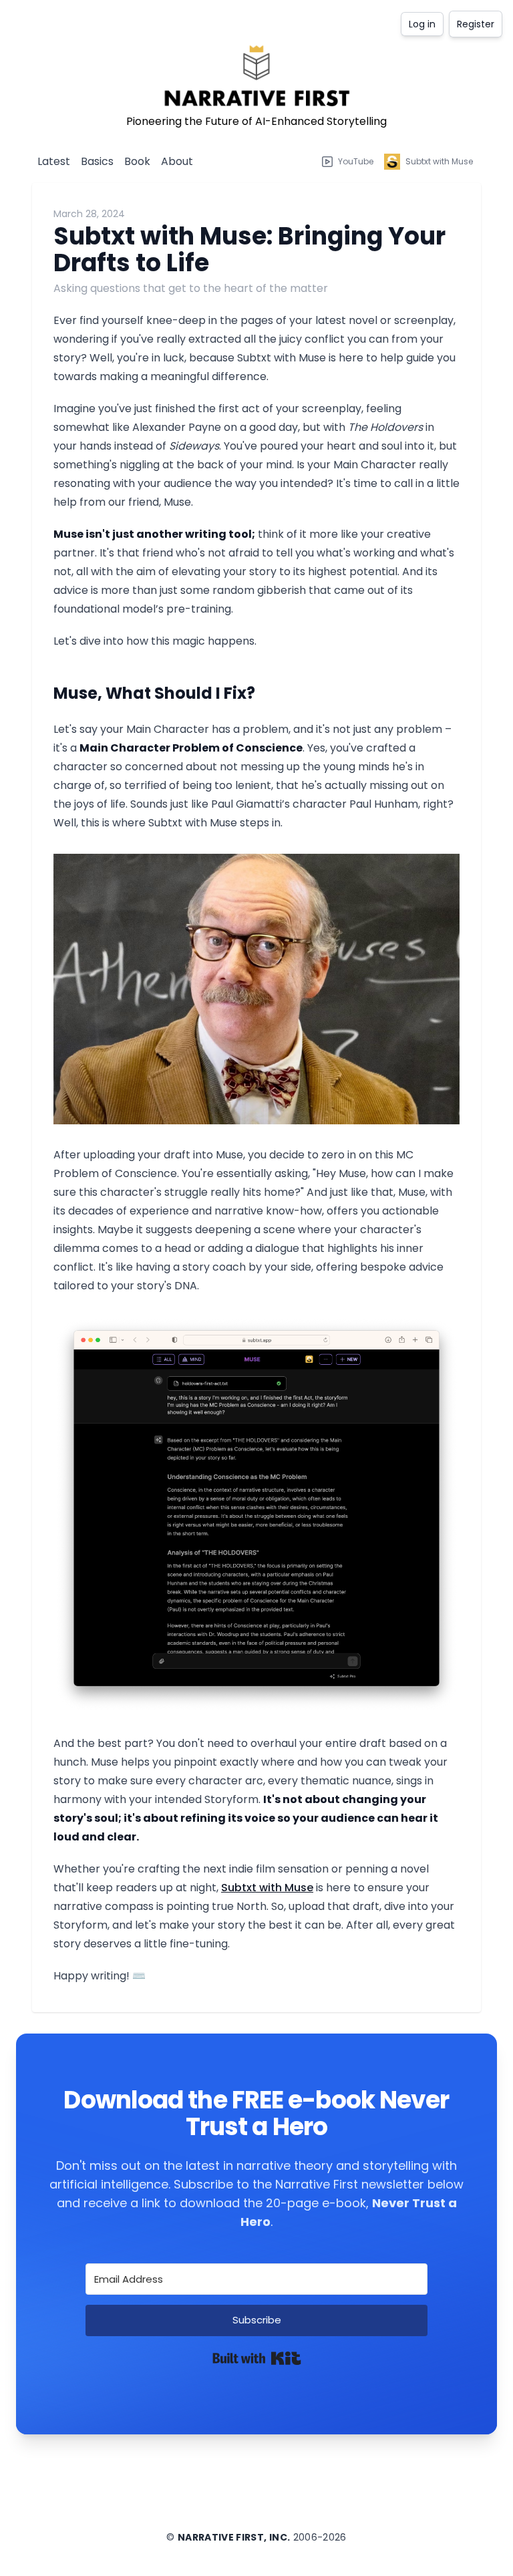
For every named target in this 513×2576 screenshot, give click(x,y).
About (177, 161)
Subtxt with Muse (267, 1888)
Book (137, 161)
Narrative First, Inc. (234, 2537)
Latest (54, 161)
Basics (97, 161)
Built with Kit (257, 2358)
